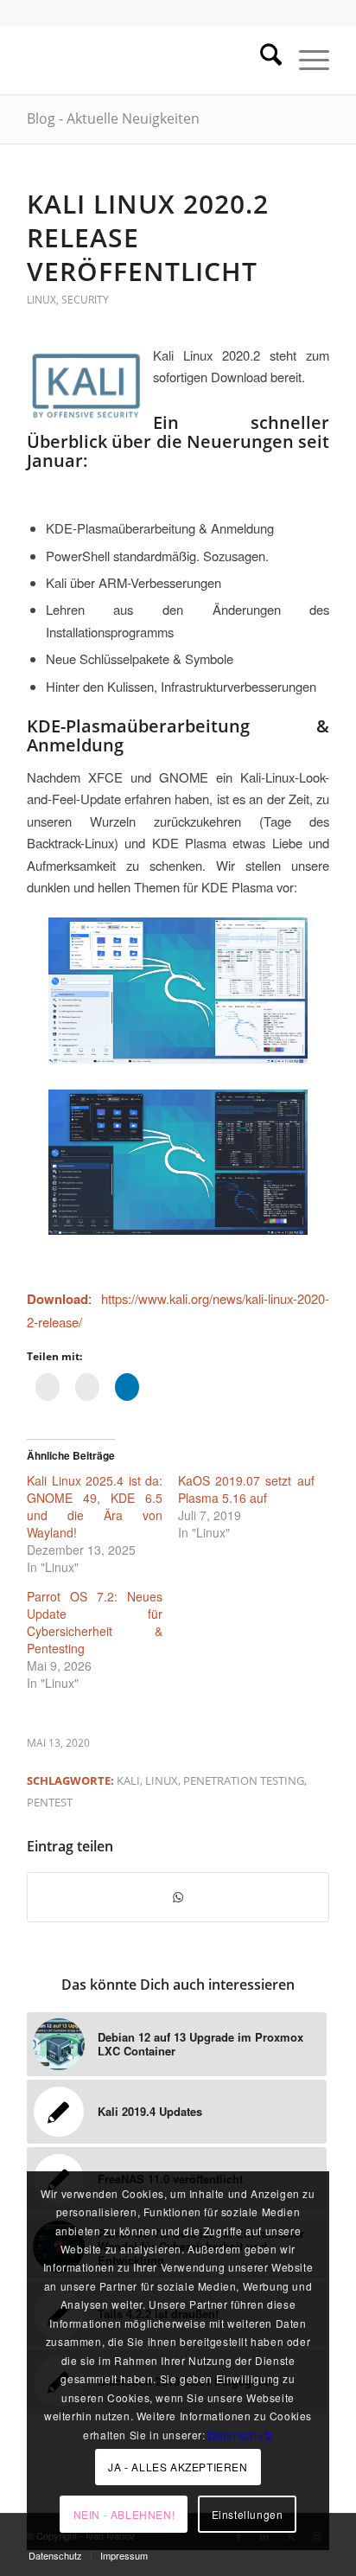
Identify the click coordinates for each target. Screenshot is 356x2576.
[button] (178, 1163)
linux (162, 1780)
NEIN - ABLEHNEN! (124, 2514)
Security (85, 300)
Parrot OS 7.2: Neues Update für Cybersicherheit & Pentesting (95, 1622)
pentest (50, 1802)
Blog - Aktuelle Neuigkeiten (113, 118)
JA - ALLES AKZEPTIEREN (178, 2467)
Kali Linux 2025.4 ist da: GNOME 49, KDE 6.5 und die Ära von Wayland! (95, 1506)
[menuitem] (262, 60)
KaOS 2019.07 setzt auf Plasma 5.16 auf (246, 1489)
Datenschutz (241, 2435)
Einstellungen (248, 2514)
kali (128, 1780)
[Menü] (305, 60)
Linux (41, 300)
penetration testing (244, 1780)
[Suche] (262, 60)
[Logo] (148, 60)
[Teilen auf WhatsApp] (178, 1897)
